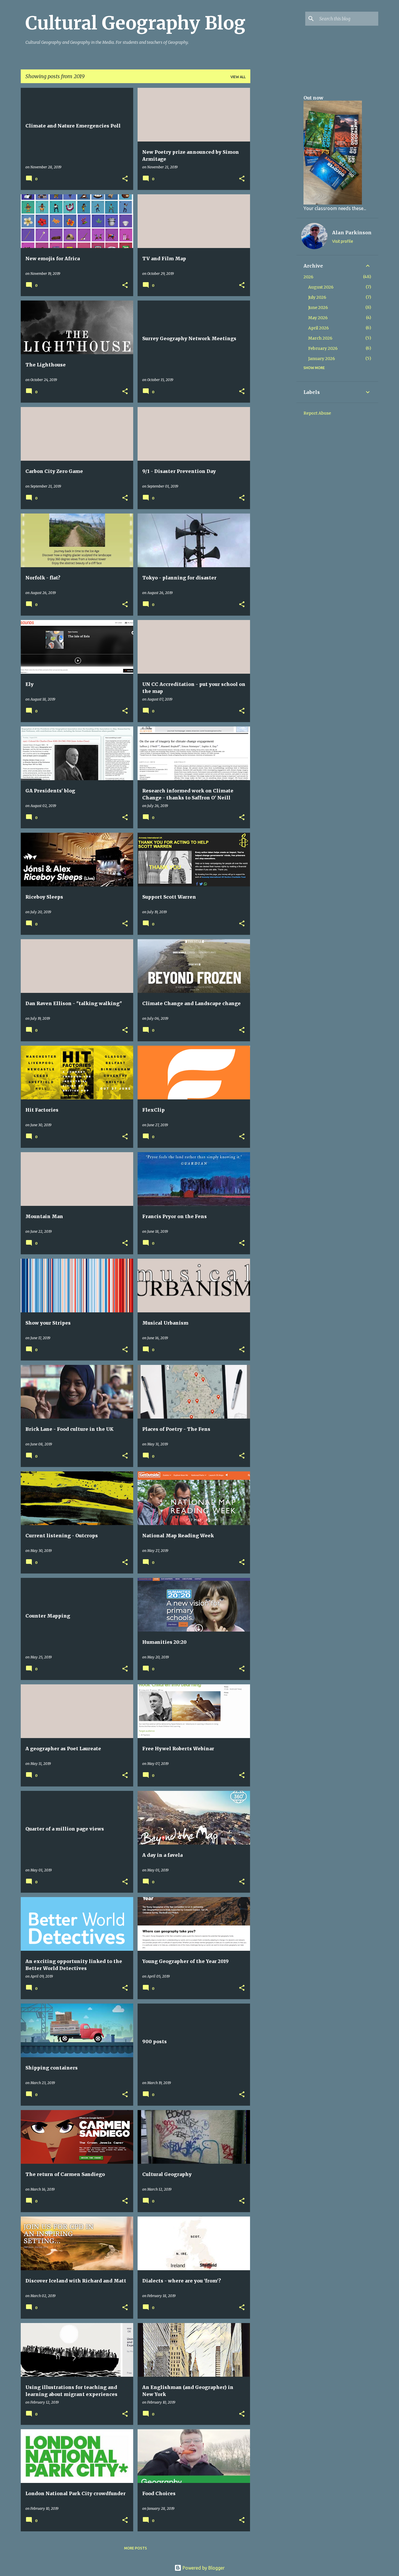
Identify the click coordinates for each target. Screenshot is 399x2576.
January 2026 (322, 359)
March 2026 (320, 338)
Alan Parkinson (352, 233)
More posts (136, 2548)
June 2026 (318, 308)
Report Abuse (317, 413)
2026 (308, 277)
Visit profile (343, 241)
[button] (125, 179)
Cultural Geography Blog (135, 23)
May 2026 (318, 318)
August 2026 (321, 287)
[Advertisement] (273, 175)
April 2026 (319, 328)
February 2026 (323, 348)
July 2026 (317, 297)
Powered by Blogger (203, 2568)
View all (238, 77)
